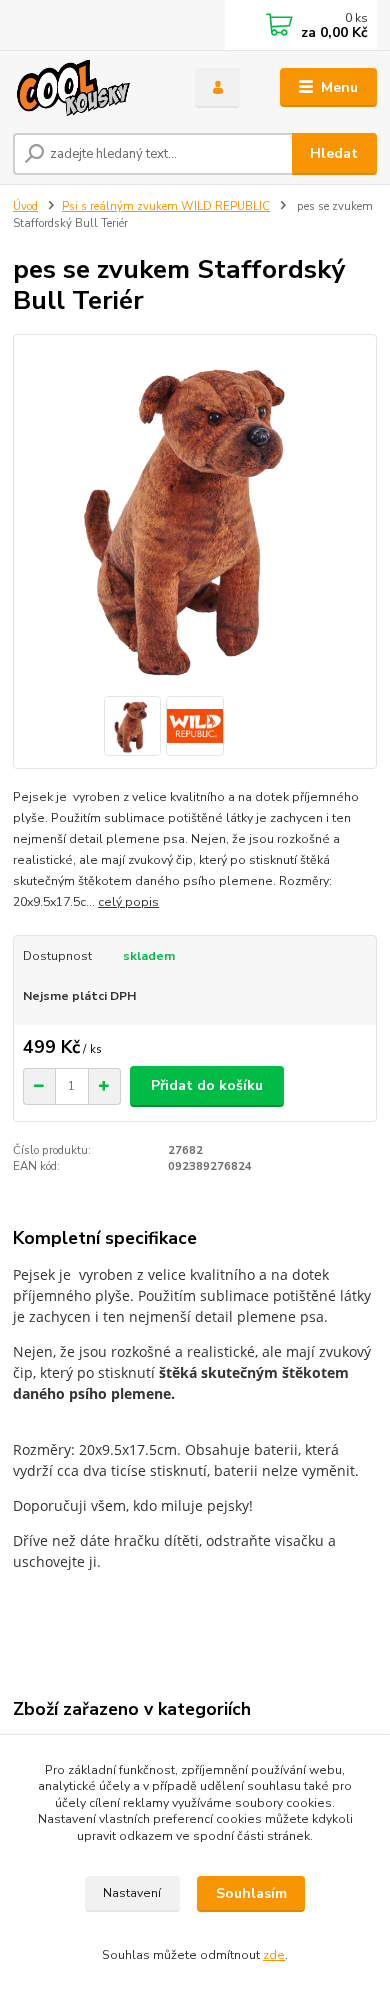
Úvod (25, 206)
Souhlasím (251, 1893)
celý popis (128, 902)
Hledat (334, 153)
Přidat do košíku (207, 1085)
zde (274, 1955)
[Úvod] (89, 88)
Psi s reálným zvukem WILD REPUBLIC (166, 206)
